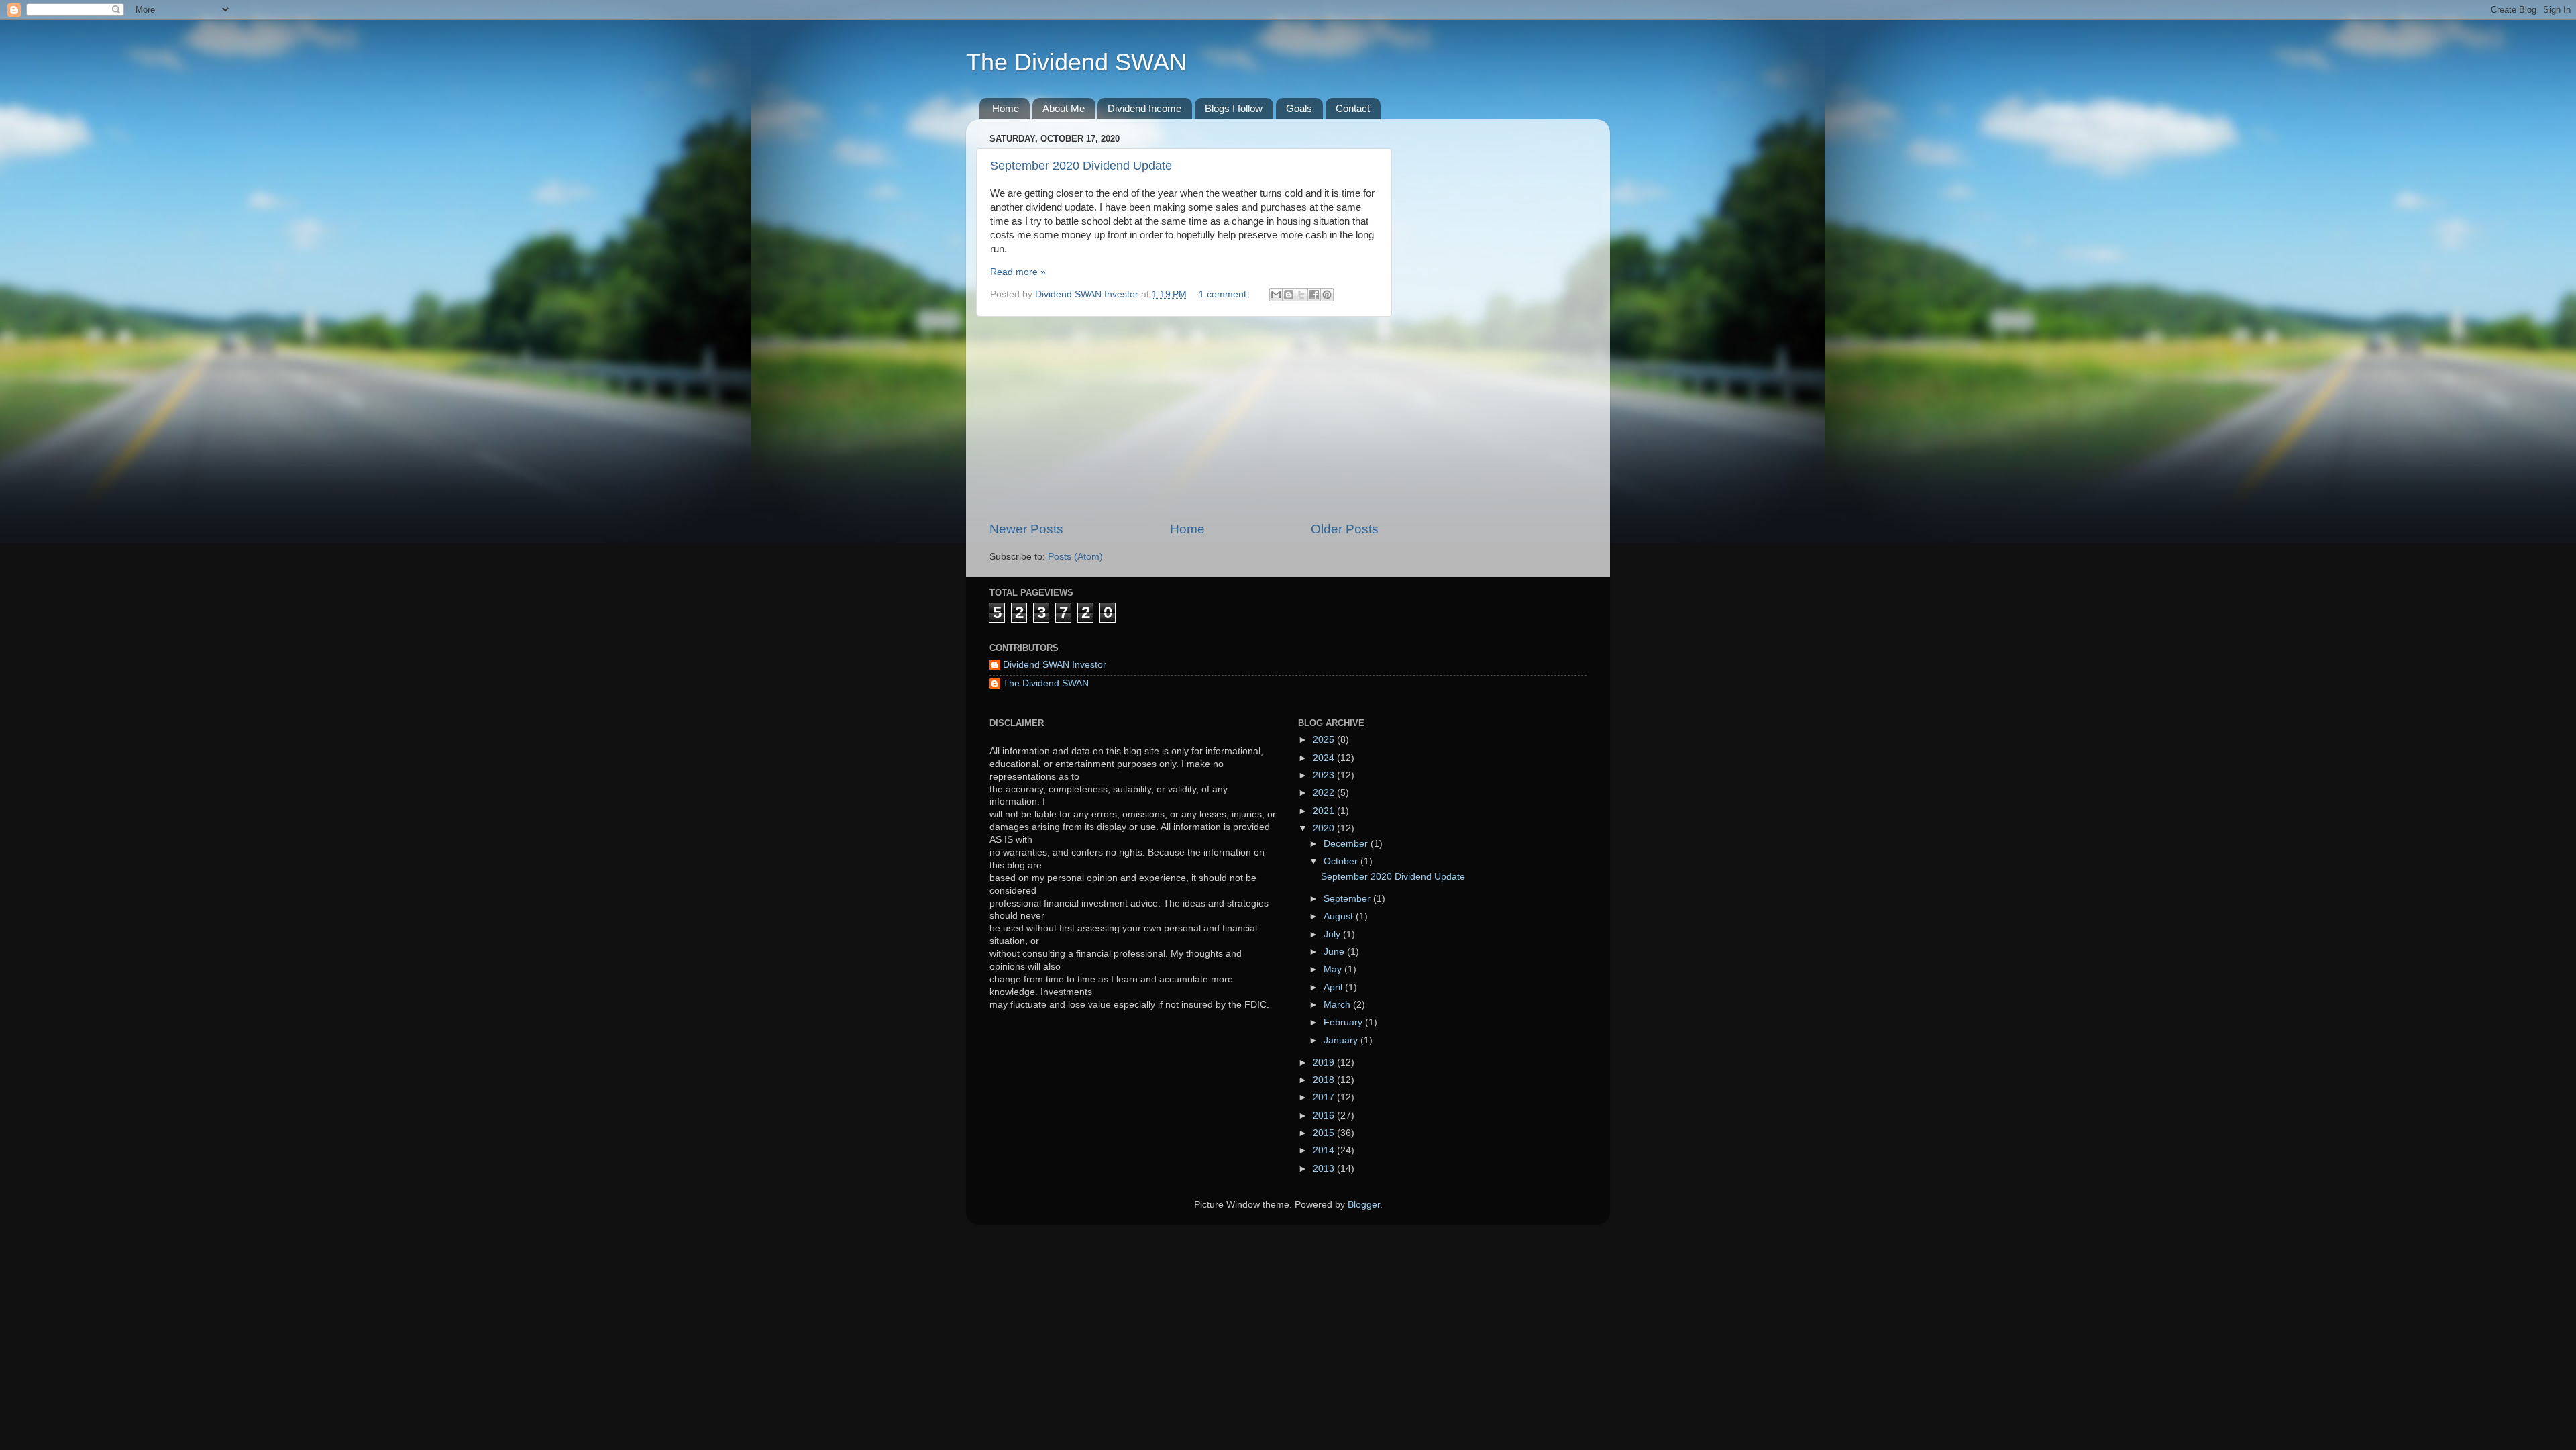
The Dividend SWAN (1076, 62)
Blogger (1364, 1205)
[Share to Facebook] (1314, 295)
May (1334, 969)
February (1344, 1022)
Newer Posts (1026, 529)
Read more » (1018, 272)
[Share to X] (1301, 295)
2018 (1325, 1080)
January (1342, 1040)
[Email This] (1276, 295)
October (1342, 861)
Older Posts (1345, 529)
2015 (1325, 1133)
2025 (1325, 740)
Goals (1299, 108)
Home (1006, 108)
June (1335, 952)
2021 (1325, 811)
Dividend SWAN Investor (1055, 665)
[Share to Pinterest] (1327, 295)
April (1334, 987)
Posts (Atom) (1075, 557)
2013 (1325, 1169)
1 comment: (1225, 294)
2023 (1325, 775)
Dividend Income (1144, 108)
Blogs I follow (1234, 108)
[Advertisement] (1184, 419)
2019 (1325, 1063)
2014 (1325, 1150)
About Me (1064, 108)
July (1333, 934)
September (1348, 899)
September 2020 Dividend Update (1081, 166)
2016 (1325, 1116)
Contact (1353, 108)
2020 (1325, 828)
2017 (1325, 1097)
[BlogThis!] (1289, 295)
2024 (1325, 758)
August (1340, 916)
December (1347, 844)
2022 (1325, 793)
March (1338, 1005)
